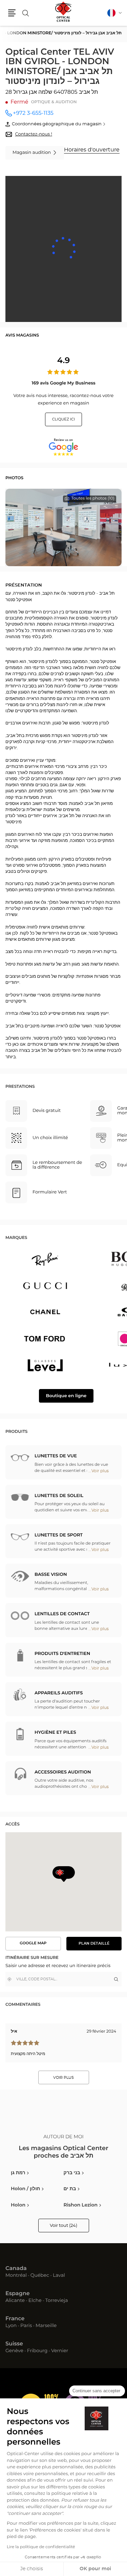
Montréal (16, 2276)
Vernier (60, 2351)
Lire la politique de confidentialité (41, 2547)
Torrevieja (56, 2301)
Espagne (18, 2294)
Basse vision (51, 1575)
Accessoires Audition (63, 1772)
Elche (35, 2301)
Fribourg (37, 2351)
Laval (59, 2276)
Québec (40, 2276)
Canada (16, 2269)
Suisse (14, 2344)
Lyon (11, 2326)
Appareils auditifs (59, 1693)
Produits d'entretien (62, 1654)
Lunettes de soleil (59, 1496)
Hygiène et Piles (55, 1733)
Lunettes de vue (56, 1456)
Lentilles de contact (62, 1614)
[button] (12, 13)
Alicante (15, 2301)
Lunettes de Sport (59, 1535)
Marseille (46, 2326)
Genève (14, 2351)
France (15, 2319)
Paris (26, 2326)
